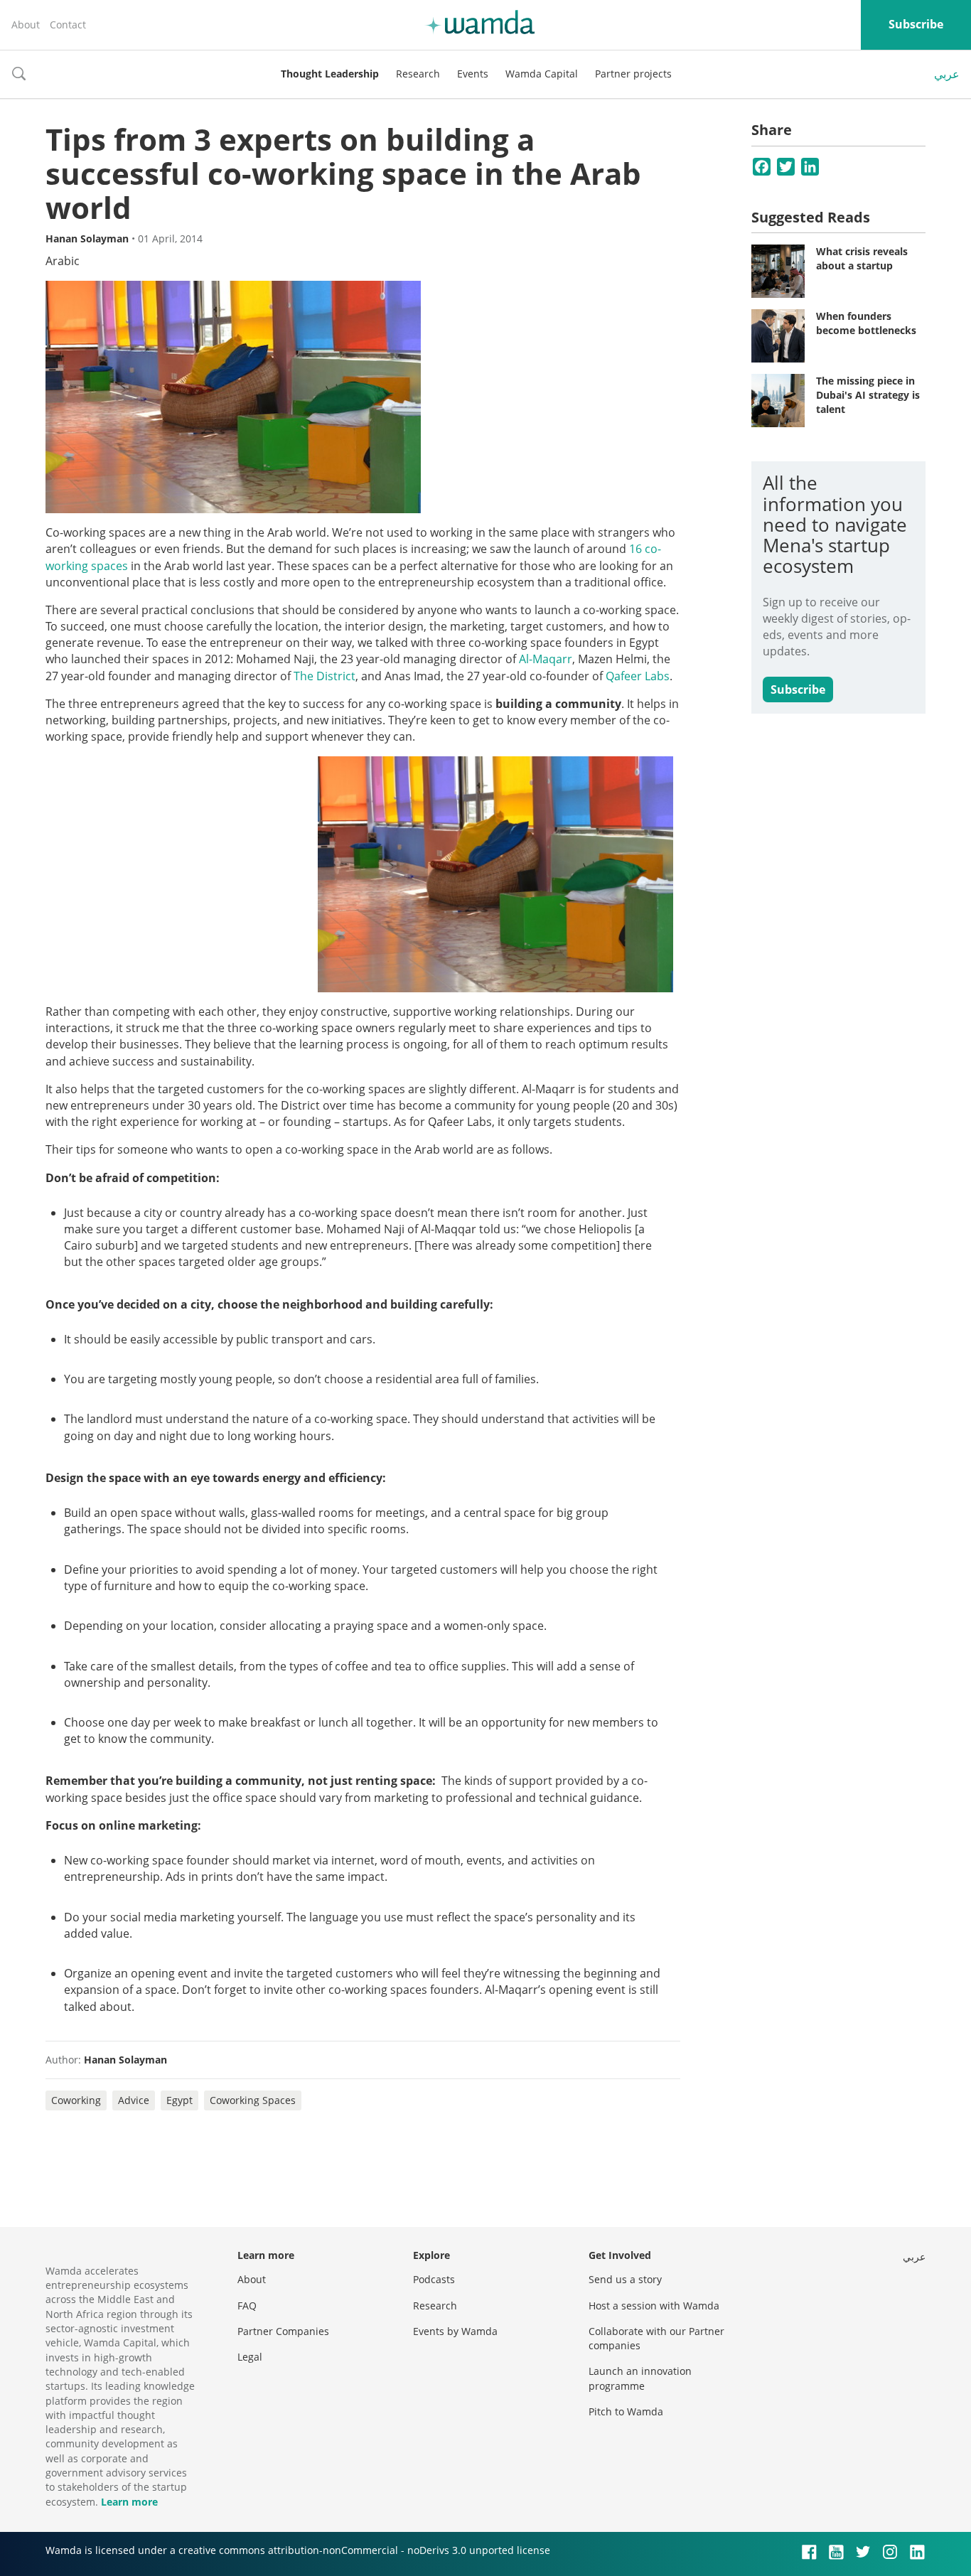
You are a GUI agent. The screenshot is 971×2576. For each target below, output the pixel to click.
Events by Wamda (455, 2331)
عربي (947, 74)
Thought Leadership (330, 74)
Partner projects (633, 74)
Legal (250, 2357)
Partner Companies (283, 2331)
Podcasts (434, 2279)
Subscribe (916, 24)
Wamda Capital (542, 74)
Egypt (179, 2100)
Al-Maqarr (546, 659)
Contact (68, 25)
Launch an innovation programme (640, 2378)
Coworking (76, 2100)
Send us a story (625, 2279)
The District (324, 676)
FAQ (247, 2306)
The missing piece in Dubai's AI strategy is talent (868, 395)
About (26, 25)
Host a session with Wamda (654, 2306)
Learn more (129, 2502)
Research (418, 74)
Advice (134, 2100)
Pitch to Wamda (626, 2411)
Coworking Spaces (253, 2100)
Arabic (63, 261)
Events (473, 74)
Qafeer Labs (638, 676)
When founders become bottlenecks (866, 323)
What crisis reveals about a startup (862, 258)
